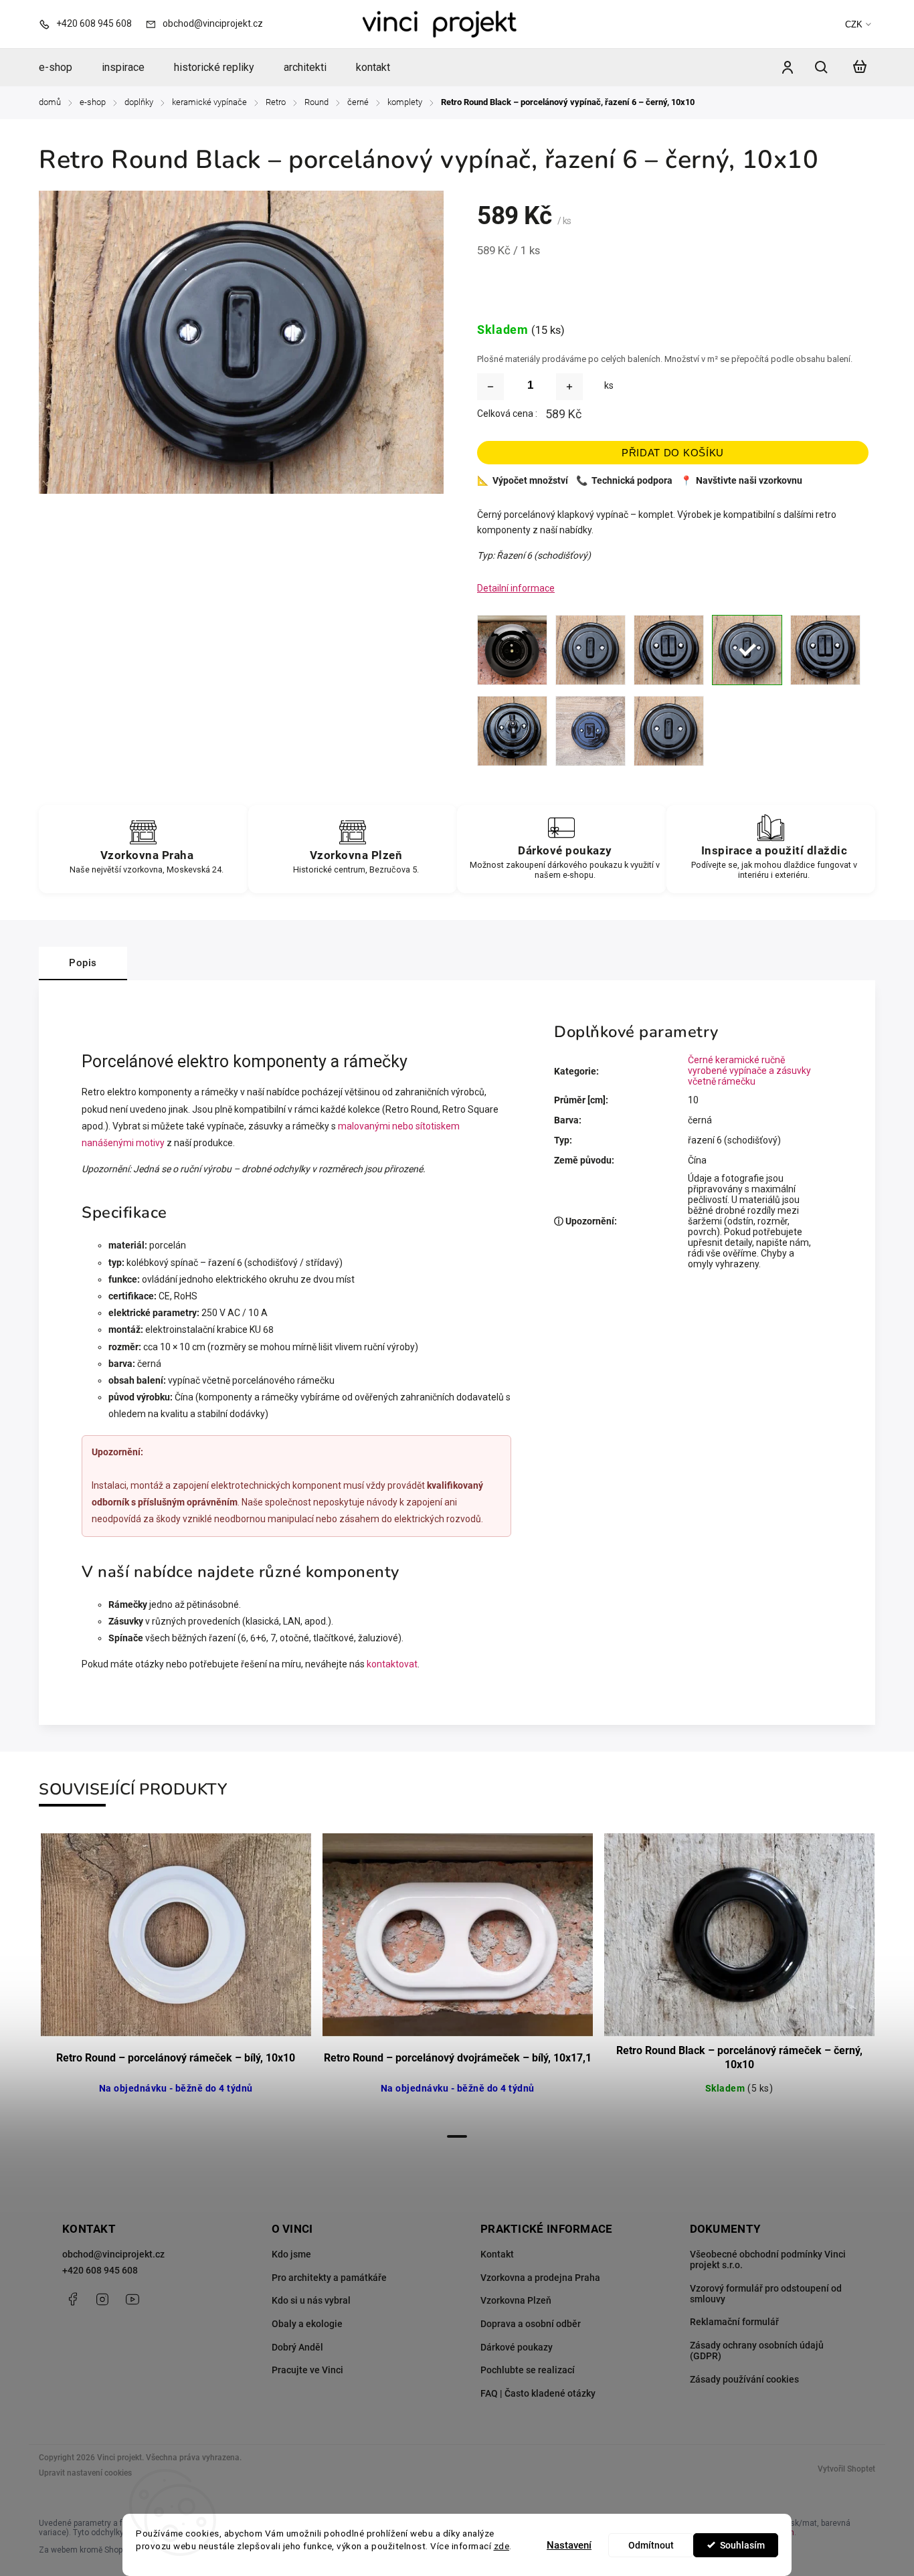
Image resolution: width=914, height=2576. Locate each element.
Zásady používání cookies (744, 2379)
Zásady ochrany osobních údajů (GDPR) (757, 2351)
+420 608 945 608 (100, 2270)
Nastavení (569, 2545)
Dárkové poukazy (517, 2347)
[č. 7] (512, 731)
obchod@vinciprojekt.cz (113, 2254)
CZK (854, 24)
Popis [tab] (83, 963)
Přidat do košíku (673, 453)
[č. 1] (590, 650)
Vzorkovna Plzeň (516, 2300)
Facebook (72, 2299)
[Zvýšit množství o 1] (569, 387)
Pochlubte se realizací (528, 2370)
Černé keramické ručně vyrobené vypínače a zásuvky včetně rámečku (749, 1071)
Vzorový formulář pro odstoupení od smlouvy (766, 2294)
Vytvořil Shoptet (846, 2469)
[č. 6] (747, 650)
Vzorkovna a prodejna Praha (540, 2278)
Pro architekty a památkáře (329, 2278)
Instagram (102, 2299)
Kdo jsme (291, 2254)
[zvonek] (669, 731)
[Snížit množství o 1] (490, 387)
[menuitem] (63, 68)
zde (502, 2546)
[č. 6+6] (825, 650)
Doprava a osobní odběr (531, 2324)
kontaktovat (392, 1664)
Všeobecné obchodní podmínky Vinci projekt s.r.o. (768, 2260)
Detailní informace (516, 588)
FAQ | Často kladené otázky (538, 2393)
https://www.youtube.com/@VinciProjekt (132, 2299)
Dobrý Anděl (297, 2347)
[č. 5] (669, 650)
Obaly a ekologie (307, 2324)
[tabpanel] (176, 1979)
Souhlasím (742, 2545)
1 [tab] (457, 2136)
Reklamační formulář (734, 2322)
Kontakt (497, 2254)
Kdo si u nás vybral (311, 2300)
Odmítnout (651, 2545)
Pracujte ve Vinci (307, 2370)
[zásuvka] (512, 650)
